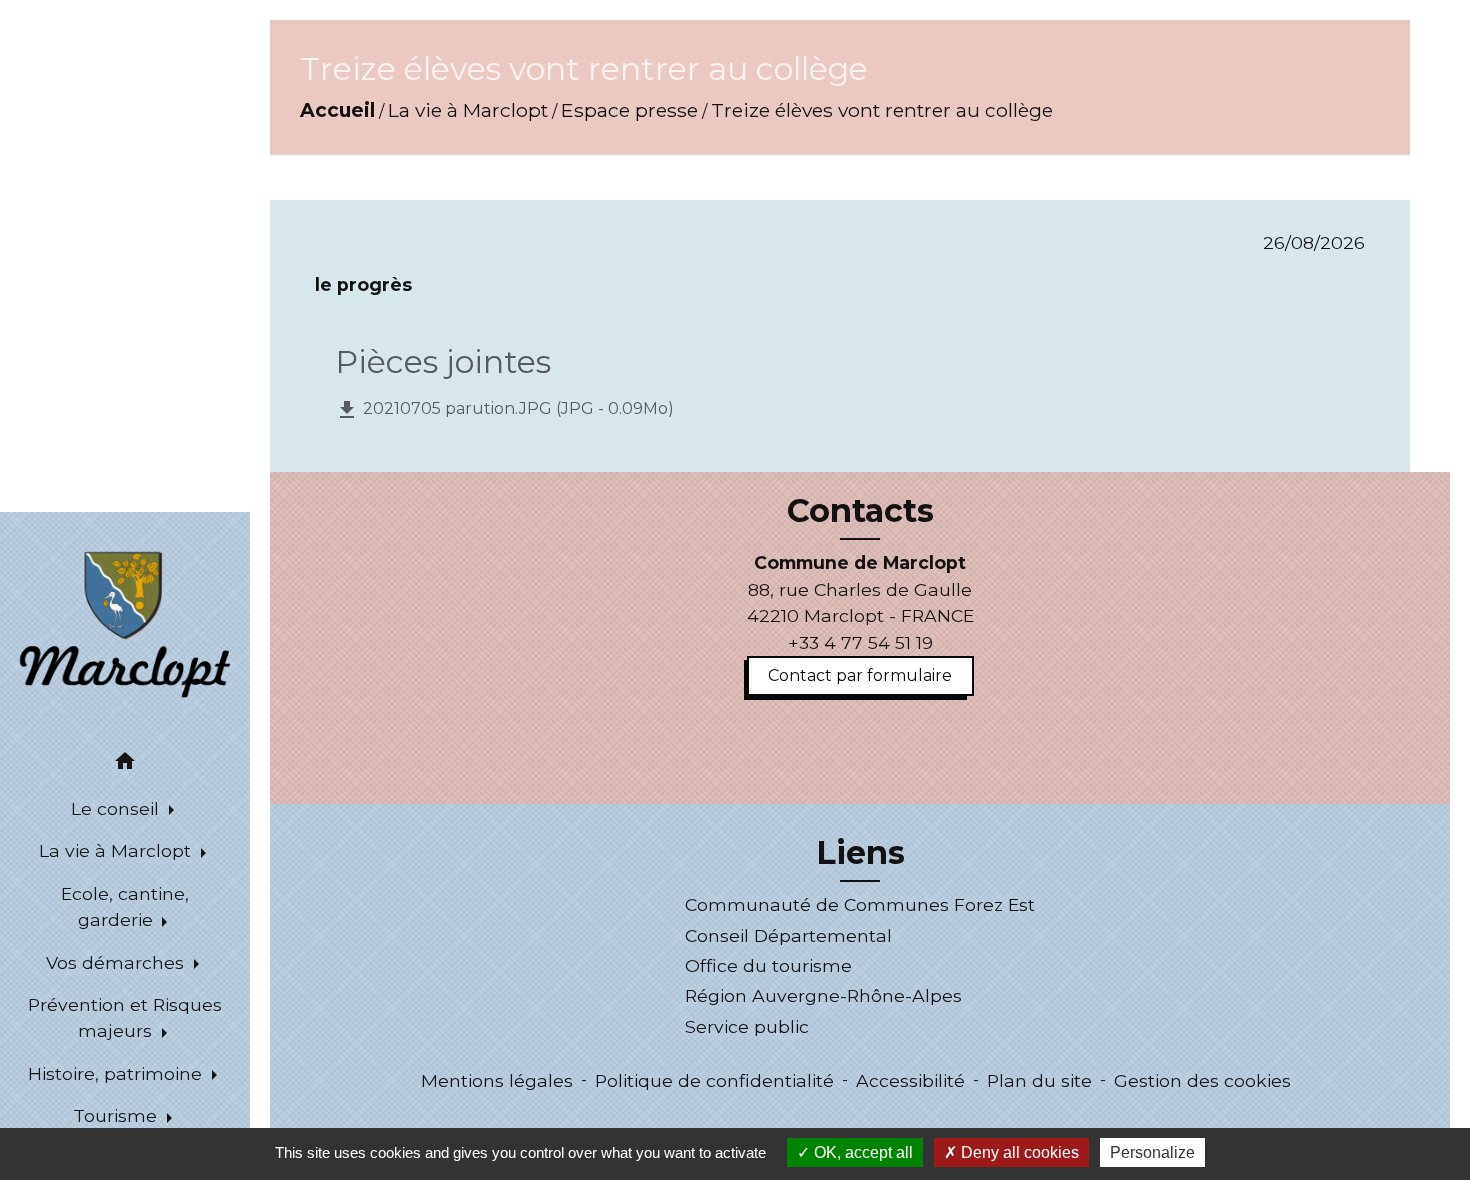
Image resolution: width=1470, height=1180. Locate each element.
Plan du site (1039, 1080)
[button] (125, 764)
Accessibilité (910, 1080)
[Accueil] (125, 623)
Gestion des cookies (1202, 1080)
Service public (747, 1026)
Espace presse (629, 110)
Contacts (860, 511)
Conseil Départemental (788, 935)
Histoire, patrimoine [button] (117, 1073)
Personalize (1152, 1152)
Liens (860, 853)
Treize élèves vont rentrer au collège (882, 110)
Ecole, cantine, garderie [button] (125, 906)
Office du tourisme (768, 965)
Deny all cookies (1018, 1152)
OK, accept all (861, 1152)
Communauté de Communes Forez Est (860, 904)
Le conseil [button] (117, 808)
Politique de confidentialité (714, 1080)
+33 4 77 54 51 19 (860, 642)
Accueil (337, 110)
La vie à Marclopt (468, 110)
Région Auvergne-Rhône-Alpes (823, 995)
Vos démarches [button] (117, 962)
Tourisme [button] (117, 1115)
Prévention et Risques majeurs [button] (125, 1017)
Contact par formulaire (860, 675)
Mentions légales (497, 1080)
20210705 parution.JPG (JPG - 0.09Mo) (504, 410)
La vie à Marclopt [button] (117, 850)
